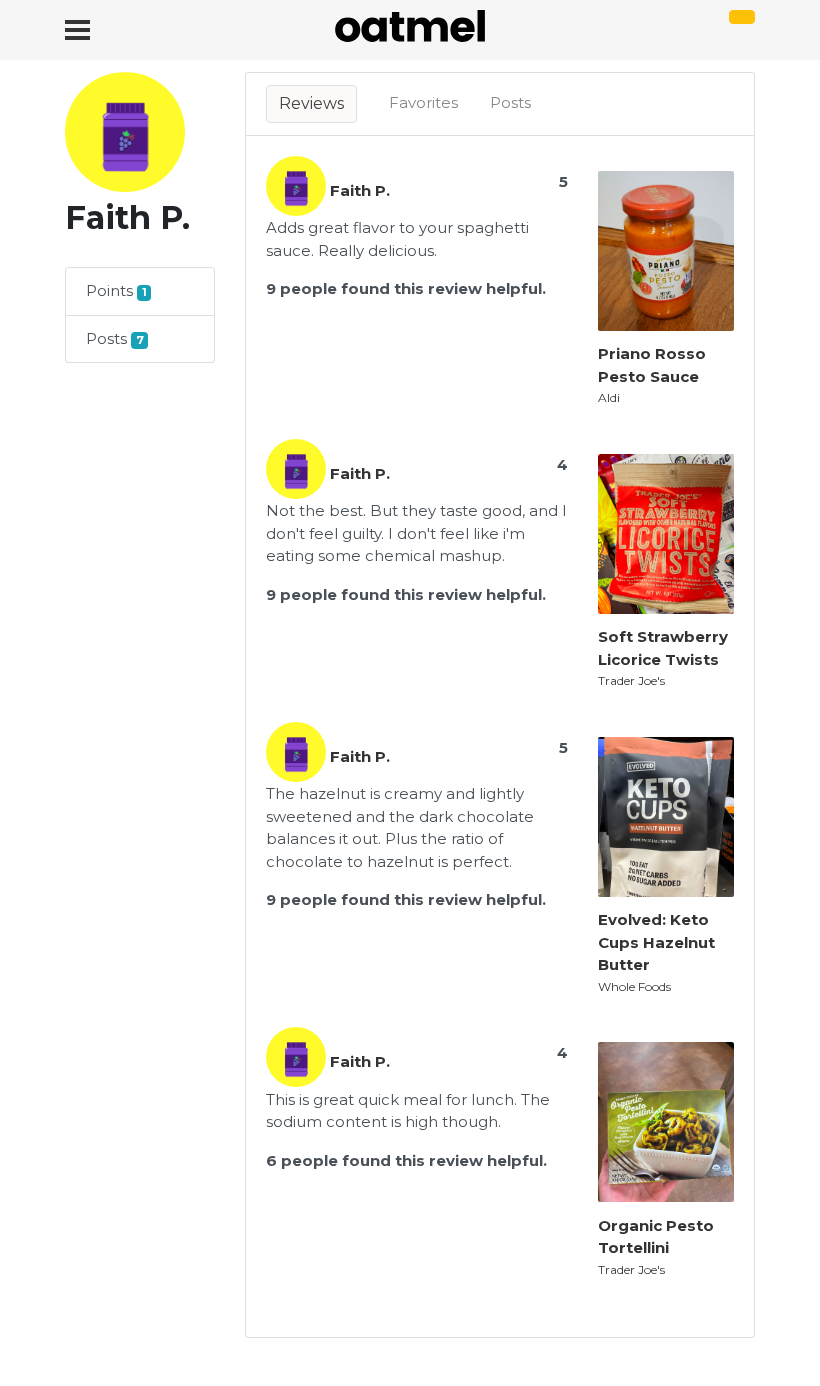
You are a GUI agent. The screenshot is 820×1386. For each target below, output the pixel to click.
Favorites (423, 102)
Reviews (311, 103)
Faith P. (360, 190)
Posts (510, 102)
